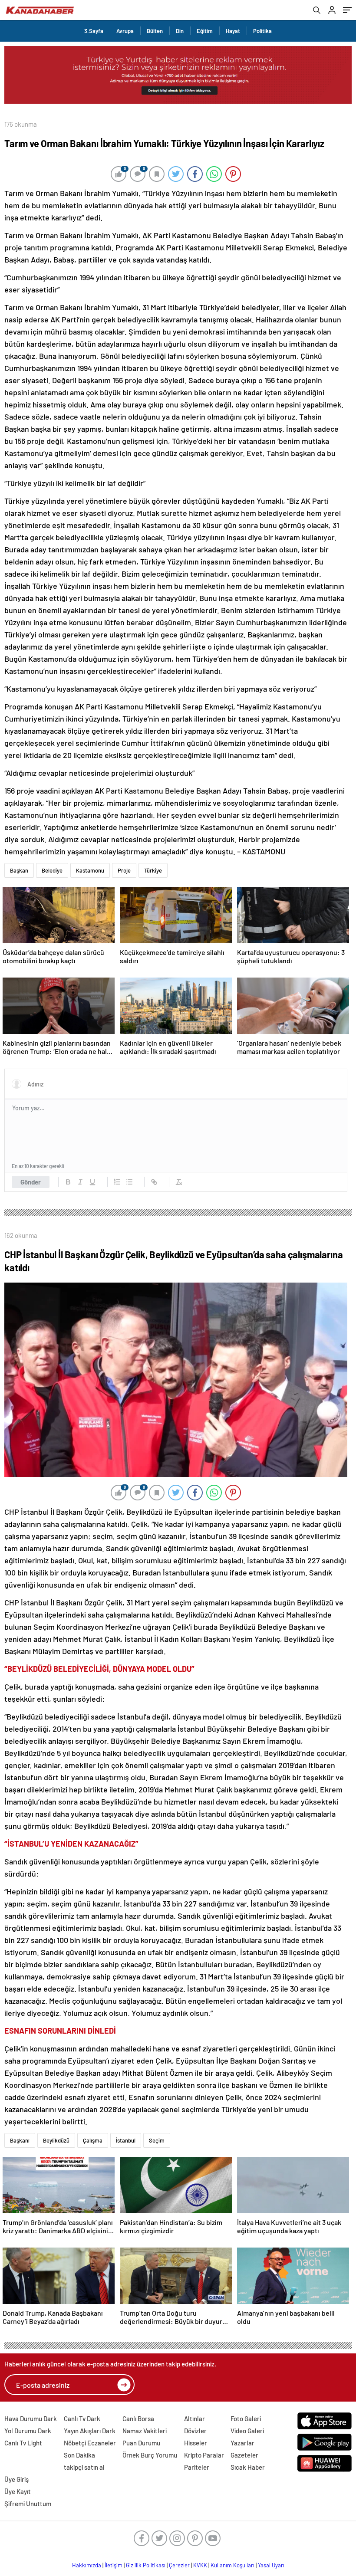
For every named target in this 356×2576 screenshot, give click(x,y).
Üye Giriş (16, 2479)
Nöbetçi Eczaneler (90, 2443)
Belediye (52, 870)
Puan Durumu (141, 2443)
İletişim (114, 2565)
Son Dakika (79, 2455)
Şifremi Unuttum (28, 2504)
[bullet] (129, 1182)
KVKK (200, 2565)
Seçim (157, 2140)
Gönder (31, 1182)
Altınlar (194, 2418)
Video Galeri (247, 2431)
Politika (262, 31)
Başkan (19, 870)
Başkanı (20, 2140)
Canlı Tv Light (23, 2443)
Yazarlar (242, 2443)
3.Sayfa (94, 31)
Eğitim (205, 31)
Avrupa (125, 31)
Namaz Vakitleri (145, 2431)
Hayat (233, 31)
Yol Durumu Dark (28, 2431)
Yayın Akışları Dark (90, 2431)
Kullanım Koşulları (232, 2565)
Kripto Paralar (204, 2455)
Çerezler (179, 2565)
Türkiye (153, 870)
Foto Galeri (246, 2418)
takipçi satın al (84, 2467)
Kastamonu (90, 870)
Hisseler (196, 2443)
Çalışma (93, 2140)
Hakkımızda (87, 2565)
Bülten (155, 31)
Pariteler (197, 2467)
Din (180, 31)
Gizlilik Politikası (146, 2565)
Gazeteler (244, 2455)
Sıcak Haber (248, 2467)
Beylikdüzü (56, 2140)
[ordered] (117, 1182)
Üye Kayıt (18, 2491)
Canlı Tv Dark (82, 2418)
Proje (124, 870)
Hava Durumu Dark (31, 2418)
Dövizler (195, 2431)
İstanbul (126, 2140)
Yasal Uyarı (271, 2565)
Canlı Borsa (138, 2418)
